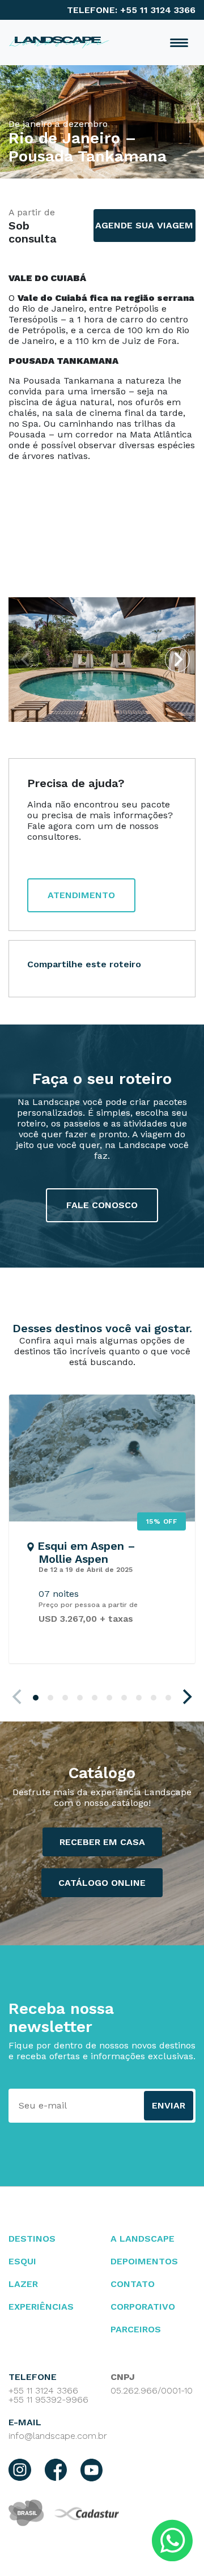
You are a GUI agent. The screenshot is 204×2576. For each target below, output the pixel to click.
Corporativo (143, 2307)
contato (133, 2284)
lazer (23, 2284)
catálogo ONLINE (102, 1883)
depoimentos (144, 2261)
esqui (22, 2261)
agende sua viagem (144, 225)
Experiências (41, 2307)
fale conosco (102, 1205)
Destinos (32, 2239)
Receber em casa (102, 1842)
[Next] (177, 660)
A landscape (143, 2239)
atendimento (81, 895)
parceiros (136, 2329)
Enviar (169, 2105)
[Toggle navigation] (179, 43)
